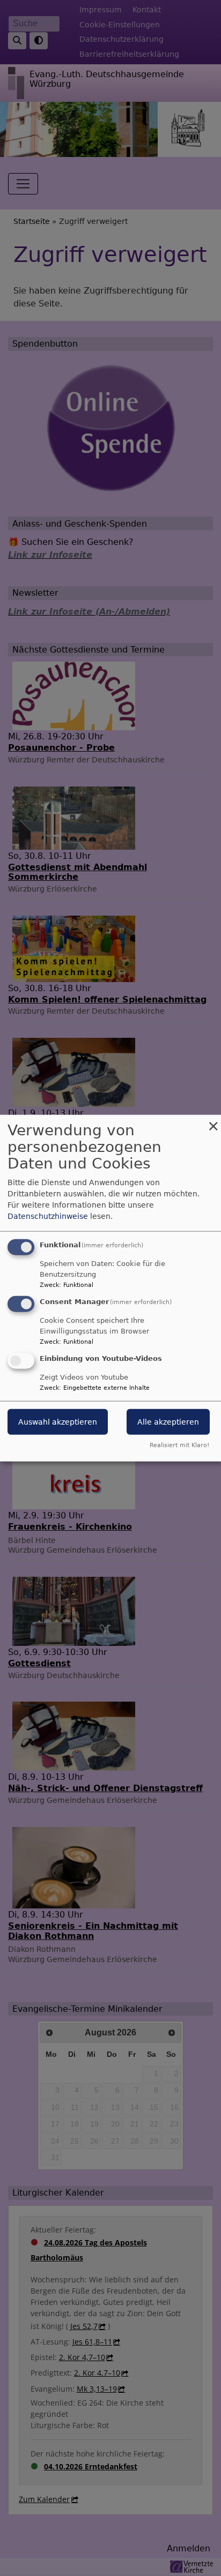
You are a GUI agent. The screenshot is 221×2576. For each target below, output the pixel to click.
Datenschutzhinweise (48, 1216)
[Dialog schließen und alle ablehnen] (213, 1122)
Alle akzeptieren (168, 1421)
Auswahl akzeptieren (58, 1421)
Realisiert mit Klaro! (179, 1445)
